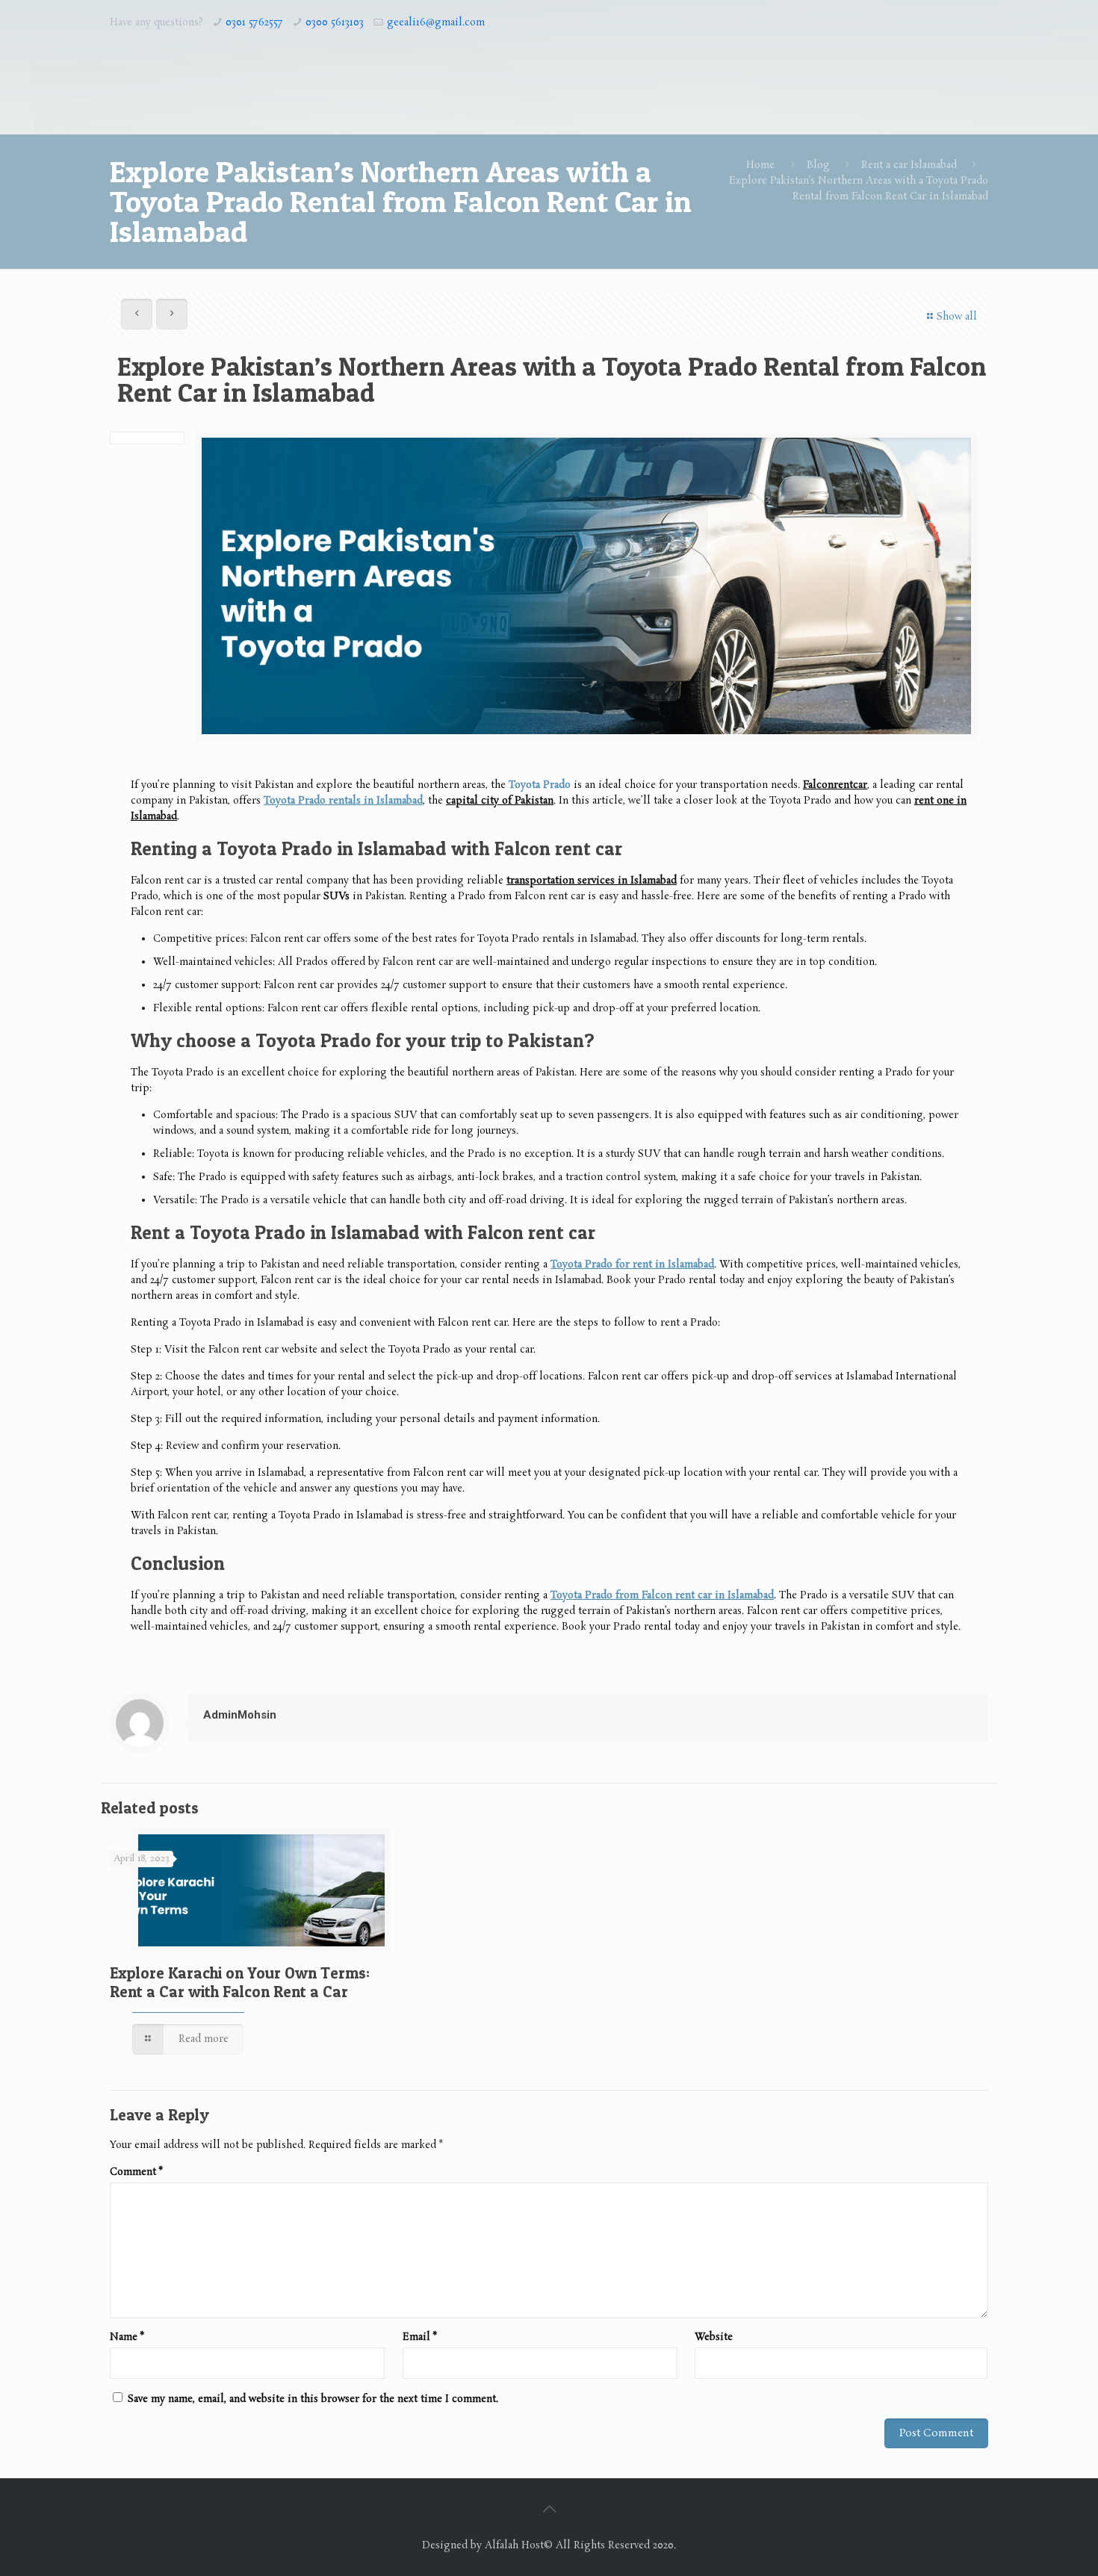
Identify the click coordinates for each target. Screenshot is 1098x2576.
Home (760, 165)
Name (127, 2337)
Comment (136, 2172)
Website (714, 2337)
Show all (957, 317)
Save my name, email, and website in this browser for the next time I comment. (313, 2399)
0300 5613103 (335, 23)
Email (420, 2337)
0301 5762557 (254, 23)
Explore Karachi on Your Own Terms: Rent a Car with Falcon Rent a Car (240, 1982)
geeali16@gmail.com (436, 23)
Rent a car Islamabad (909, 165)
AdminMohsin (240, 1715)
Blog (818, 165)
